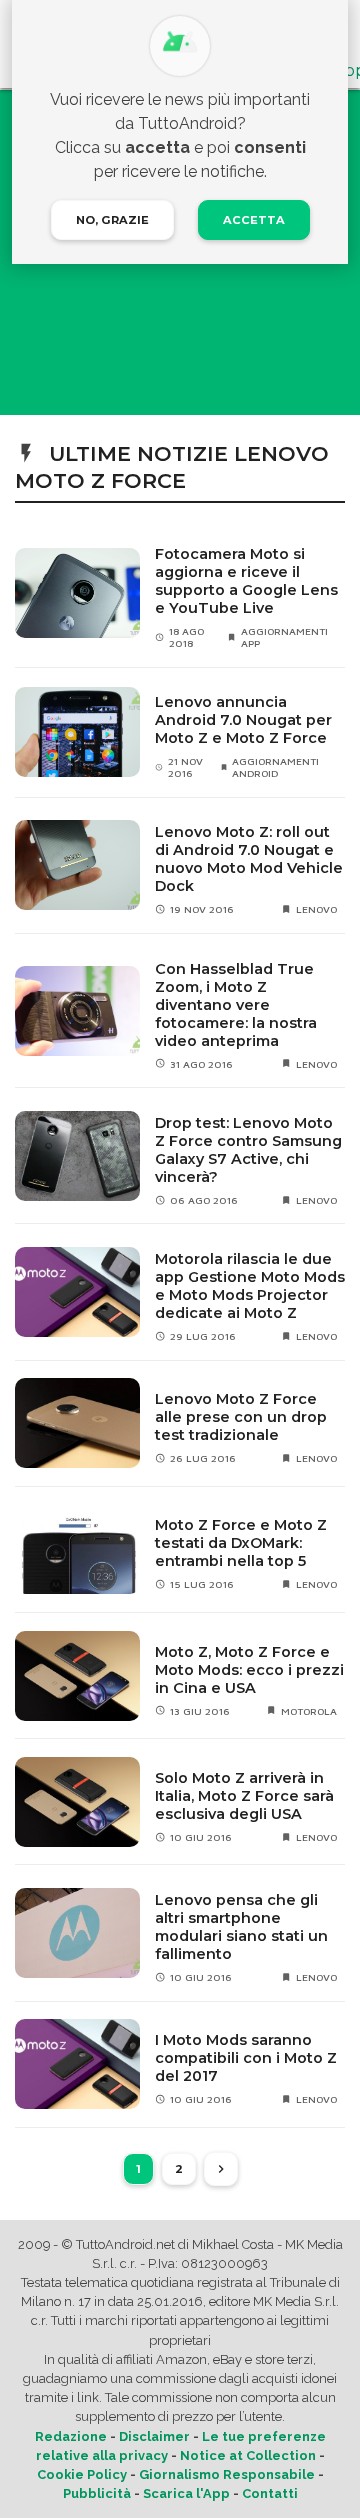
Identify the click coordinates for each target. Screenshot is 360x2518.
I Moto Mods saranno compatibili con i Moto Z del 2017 (246, 2058)
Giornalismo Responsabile (227, 2474)
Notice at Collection (248, 2455)
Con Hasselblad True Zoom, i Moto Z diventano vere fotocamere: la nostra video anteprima (236, 1005)
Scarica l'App (186, 2493)
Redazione (71, 2436)
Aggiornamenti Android (275, 767)
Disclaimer (154, 2436)
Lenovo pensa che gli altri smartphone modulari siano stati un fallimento (241, 1927)
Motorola (309, 1711)
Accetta (254, 220)
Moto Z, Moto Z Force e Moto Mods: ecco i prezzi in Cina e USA (249, 1670)
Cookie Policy (82, 2474)
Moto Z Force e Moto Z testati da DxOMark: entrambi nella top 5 (241, 1543)
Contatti (270, 2493)
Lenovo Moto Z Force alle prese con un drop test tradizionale (241, 1417)
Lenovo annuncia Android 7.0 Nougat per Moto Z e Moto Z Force (243, 720)
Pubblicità (97, 2493)
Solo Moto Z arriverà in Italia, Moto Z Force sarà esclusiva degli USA (244, 1796)
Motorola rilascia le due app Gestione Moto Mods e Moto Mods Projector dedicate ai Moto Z (250, 1286)
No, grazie (112, 220)
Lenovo (316, 909)
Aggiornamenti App (284, 637)
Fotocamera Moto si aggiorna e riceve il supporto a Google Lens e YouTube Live (246, 581)
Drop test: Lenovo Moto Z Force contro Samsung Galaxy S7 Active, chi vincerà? (248, 1150)
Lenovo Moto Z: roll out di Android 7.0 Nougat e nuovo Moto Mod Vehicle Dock (249, 859)
